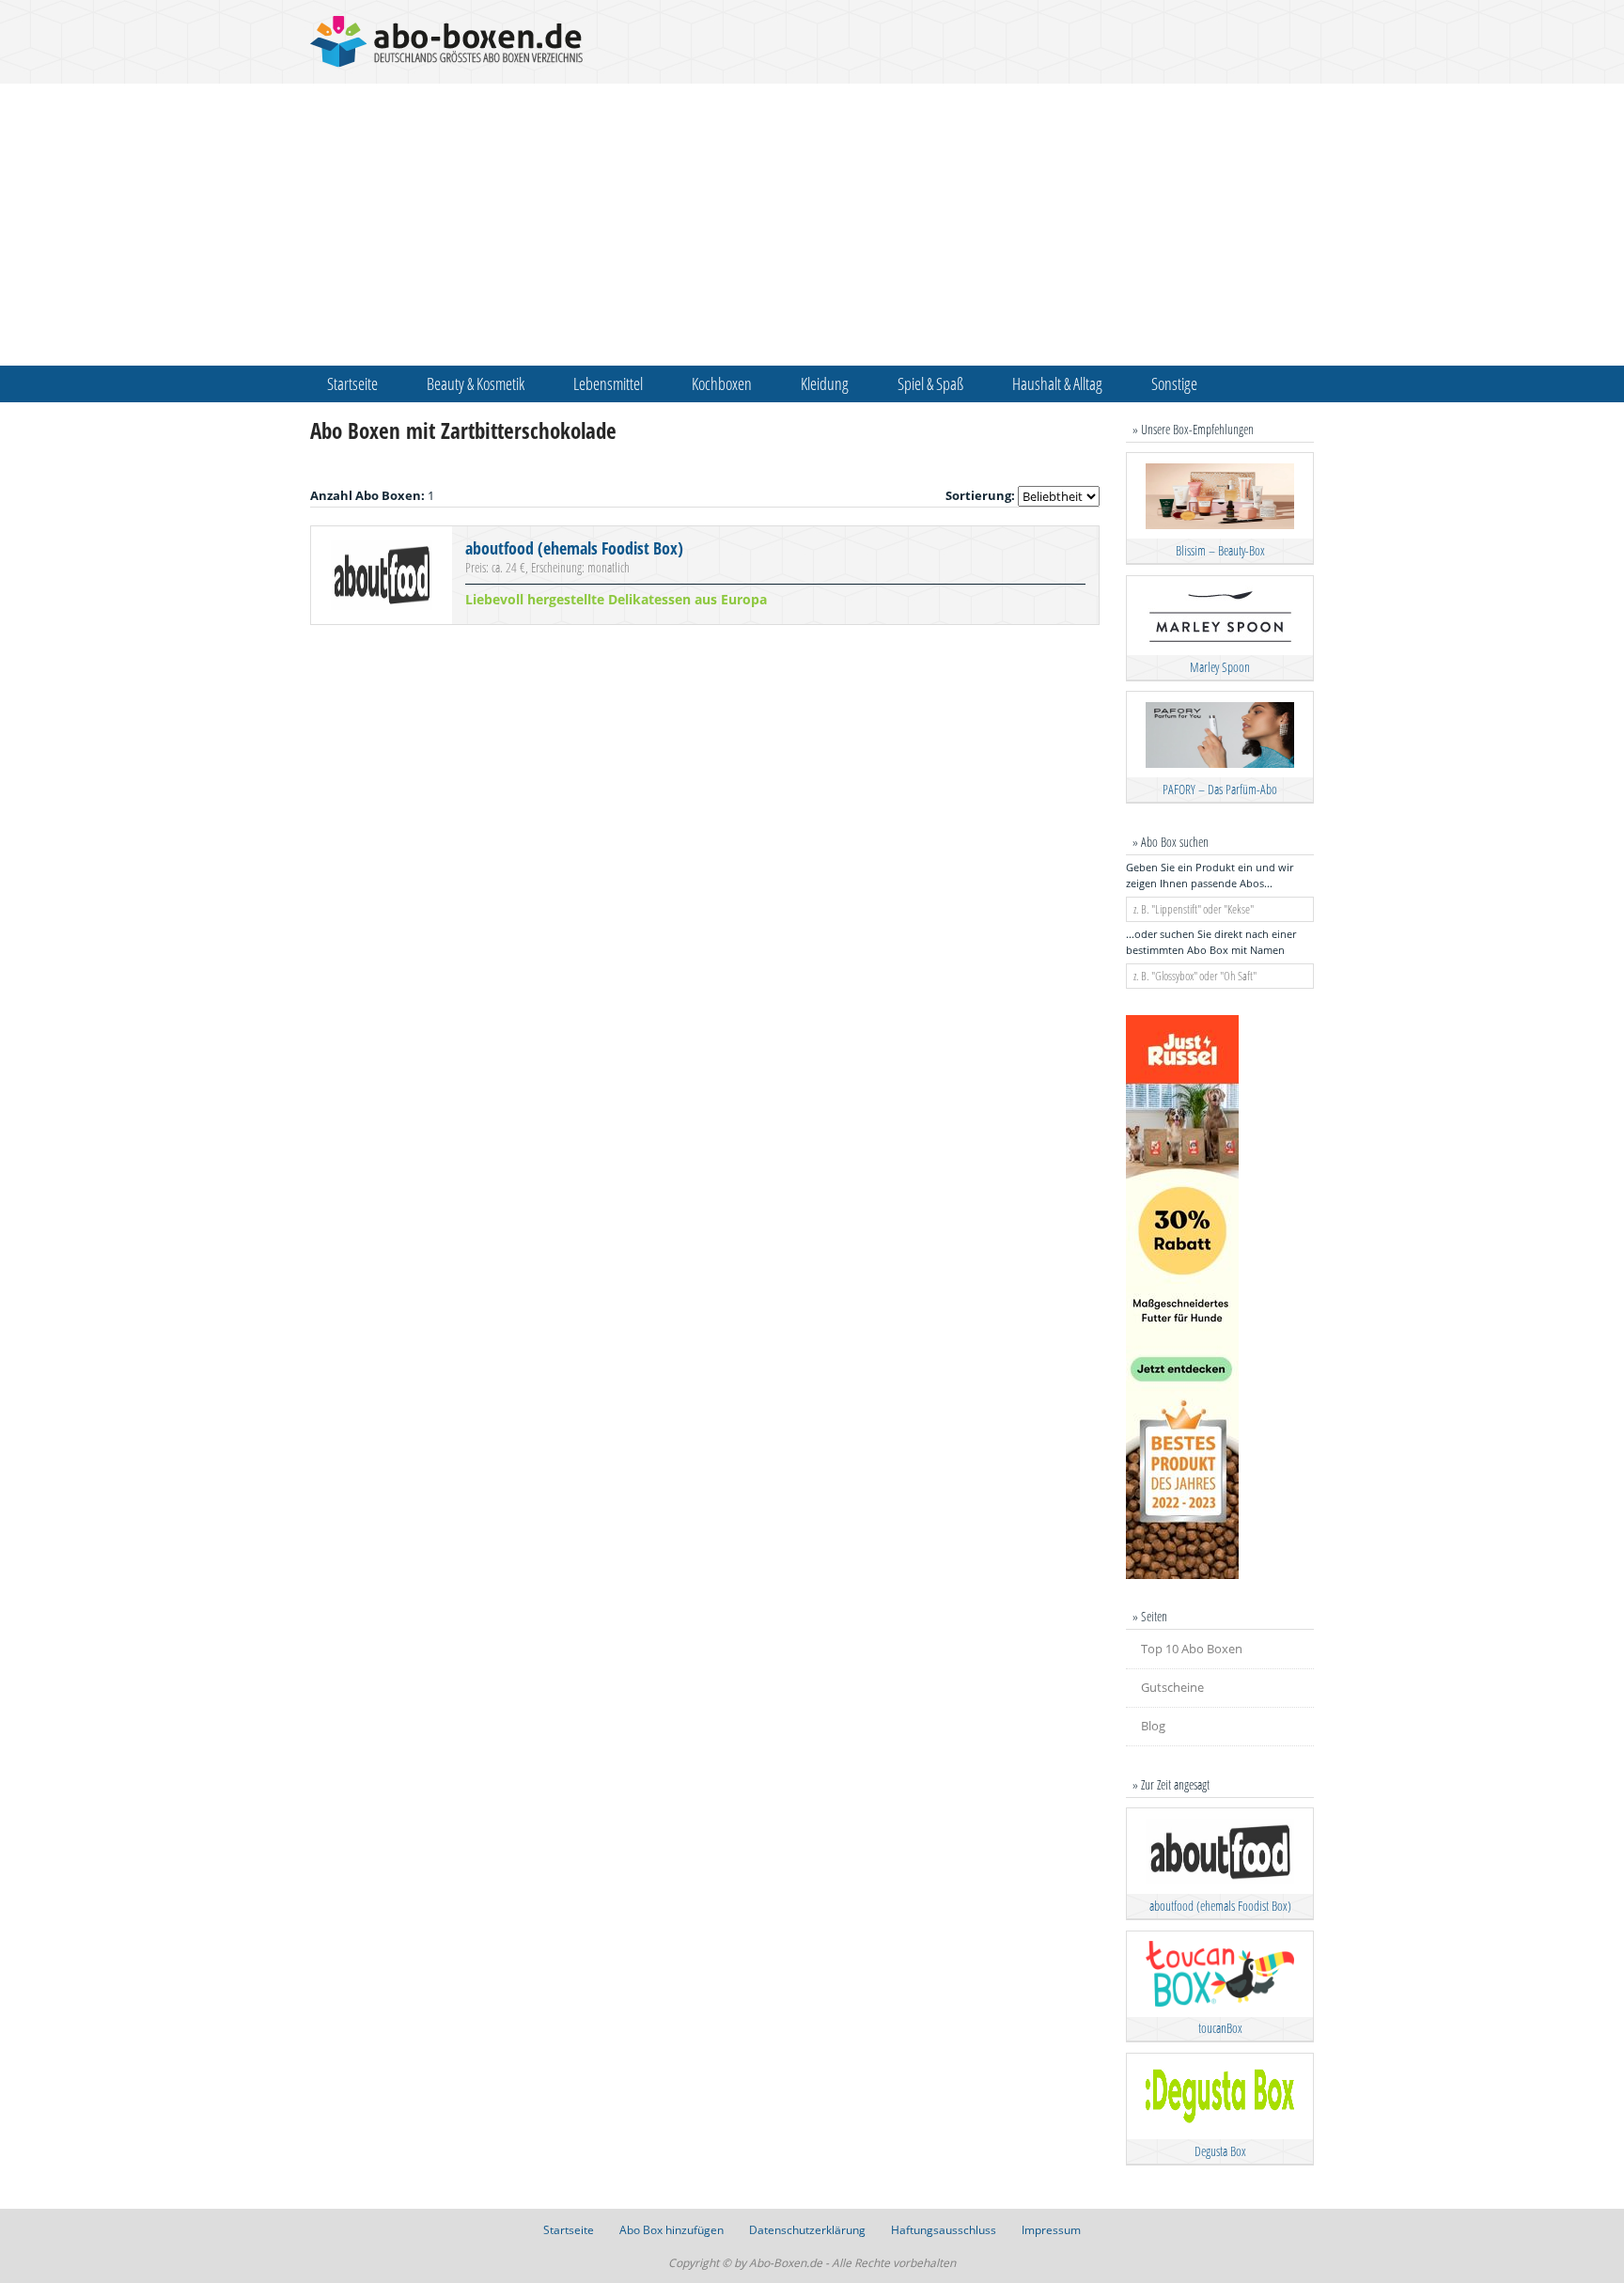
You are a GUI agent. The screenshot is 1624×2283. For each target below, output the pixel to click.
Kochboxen (722, 383)
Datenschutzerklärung (807, 2230)
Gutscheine (1172, 1687)
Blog (1153, 1726)
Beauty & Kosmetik (476, 383)
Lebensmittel (608, 383)
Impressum (1051, 2230)
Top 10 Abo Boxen (1192, 1649)
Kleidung (825, 383)
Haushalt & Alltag (1057, 383)
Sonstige (1174, 383)
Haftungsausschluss (944, 2230)
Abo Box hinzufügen (671, 2230)
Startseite (352, 383)
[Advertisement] (812, 225)
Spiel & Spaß (930, 383)
